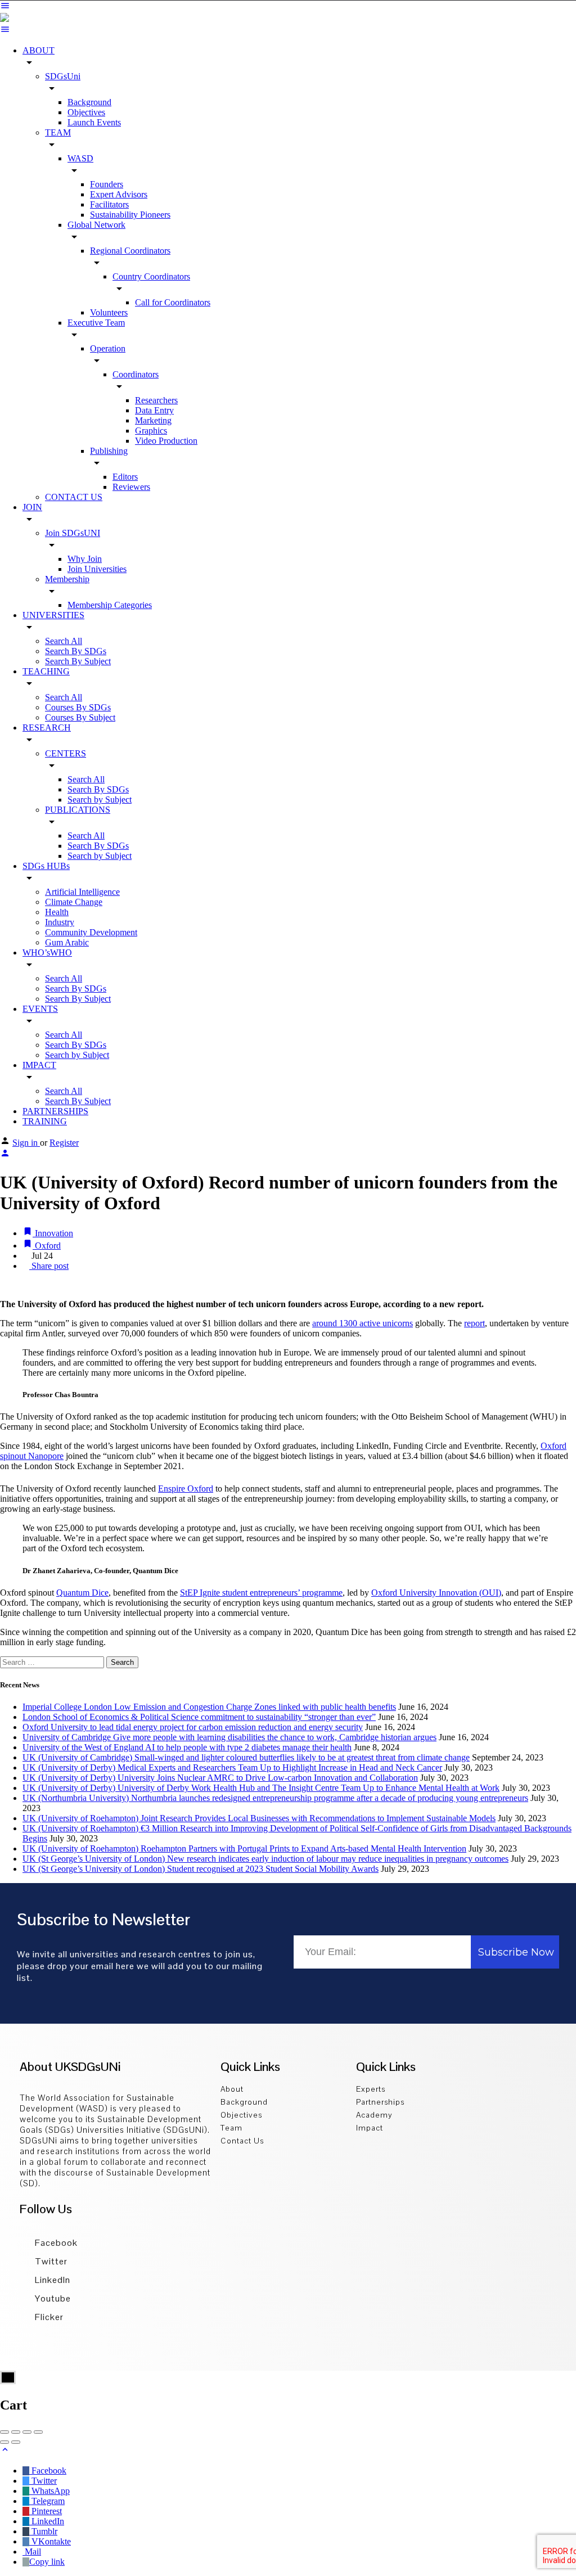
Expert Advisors (119, 194)
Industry (60, 922)
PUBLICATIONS (78, 810)
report (474, 1323)
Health (57, 912)
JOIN (32, 507)
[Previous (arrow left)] (4, 2442)
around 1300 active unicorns (363, 1323)
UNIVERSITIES (53, 615)
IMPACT (39, 1065)
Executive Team (96, 323)
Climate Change (74, 902)
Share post (49, 1266)
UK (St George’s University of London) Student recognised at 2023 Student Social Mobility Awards (201, 1869)
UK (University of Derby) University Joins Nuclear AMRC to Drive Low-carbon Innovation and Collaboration (220, 1778)
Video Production (166, 441)
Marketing (153, 420)
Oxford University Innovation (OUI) (436, 1593)
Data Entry (154, 410)
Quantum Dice (82, 1593)
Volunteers (109, 312)
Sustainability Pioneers (130, 215)
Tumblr (43, 2531)
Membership (67, 579)
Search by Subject (100, 800)
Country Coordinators (151, 276)
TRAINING (45, 1121)
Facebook (55, 2243)
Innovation (53, 1233)
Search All (64, 641)
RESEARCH (47, 728)
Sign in (26, 1143)
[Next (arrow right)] (16, 2442)
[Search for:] (53, 1662)
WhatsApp (49, 2491)
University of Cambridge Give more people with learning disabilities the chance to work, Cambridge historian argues (229, 1737)
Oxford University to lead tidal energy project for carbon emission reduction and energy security (193, 1727)
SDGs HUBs (46, 866)
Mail (32, 2552)
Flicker (48, 2317)
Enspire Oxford (186, 1489)
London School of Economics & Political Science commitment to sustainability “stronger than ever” (199, 1717)
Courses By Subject (80, 717)
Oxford (47, 1246)
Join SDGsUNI (73, 533)
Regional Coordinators (130, 251)
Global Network (96, 225)
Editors (125, 477)
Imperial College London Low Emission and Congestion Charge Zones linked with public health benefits (209, 1707)
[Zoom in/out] (38, 2432)
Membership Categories (110, 605)
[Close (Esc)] (4, 2432)
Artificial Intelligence (82, 892)
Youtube (52, 2298)
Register (64, 1143)
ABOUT (39, 50)
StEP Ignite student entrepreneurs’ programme (261, 1593)
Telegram (47, 2501)
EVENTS (40, 1009)
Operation (108, 348)
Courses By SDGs (78, 707)
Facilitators (109, 204)
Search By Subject (78, 661)
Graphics (151, 431)
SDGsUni (63, 76)
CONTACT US (74, 497)
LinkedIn (51, 2280)
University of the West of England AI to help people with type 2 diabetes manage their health (187, 1747)
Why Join (85, 559)
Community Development (91, 932)
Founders (107, 184)
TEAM (58, 132)
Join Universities (97, 569)
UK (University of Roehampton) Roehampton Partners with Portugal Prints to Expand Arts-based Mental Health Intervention (244, 1848)
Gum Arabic (67, 942)
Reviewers (131, 487)
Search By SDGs (76, 651)
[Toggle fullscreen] (27, 2432)
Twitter (50, 2261)
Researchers (156, 400)
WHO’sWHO (47, 953)
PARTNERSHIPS (55, 1111)
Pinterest (46, 2511)
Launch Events (94, 122)
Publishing (109, 451)
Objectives (86, 112)
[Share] (16, 2432)
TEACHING (46, 671)
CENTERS (66, 753)
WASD (80, 158)
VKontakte (50, 2541)
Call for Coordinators (173, 302)
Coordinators (136, 374)
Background (89, 102)
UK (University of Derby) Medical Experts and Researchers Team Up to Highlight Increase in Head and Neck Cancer (232, 1767)
